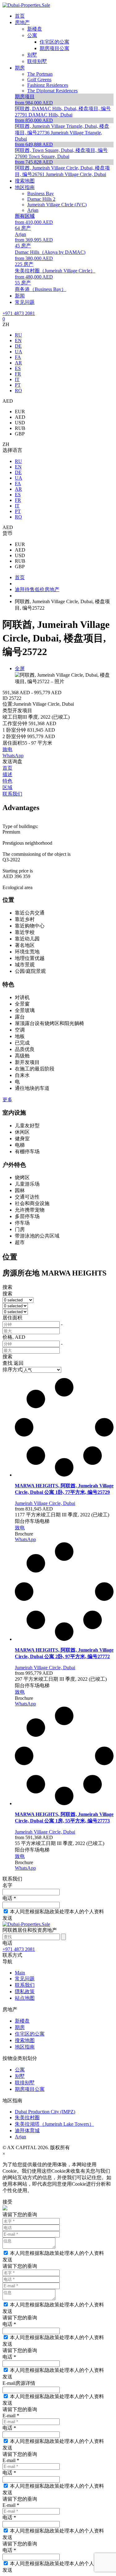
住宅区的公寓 (30, 2034)
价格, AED (14, 1337)
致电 (7, 749)
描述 (7, 774)
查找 (7, 1363)
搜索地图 (25, 2040)
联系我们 (12, 794)
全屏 (20, 668)
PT (18, 385)
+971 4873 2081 (19, 313)
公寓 (20, 2070)
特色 (7, 781)
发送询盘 (12, 761)
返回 (19, 1363)
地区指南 (25, 2047)
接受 (7, 2202)
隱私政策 (25, 1992)
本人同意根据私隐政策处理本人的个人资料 (57, 1912)
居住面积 (12, 1318)
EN (18, 340)
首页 (7, 768)
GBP (20, 434)
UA (19, 352)
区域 (7, 787)
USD (20, 423)
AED (20, 417)
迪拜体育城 (27, 2131)
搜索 (7, 1287)
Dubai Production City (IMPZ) (45, 2112)
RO (18, 391)
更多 (7, 1100)
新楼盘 (22, 2021)
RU (18, 335)
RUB (20, 428)
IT (17, 379)
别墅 (20, 2076)
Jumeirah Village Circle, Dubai (45, 1503)
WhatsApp (13, 756)
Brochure (24, 1534)
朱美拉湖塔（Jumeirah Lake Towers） (54, 2124)
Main (20, 1973)
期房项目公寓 (30, 2089)
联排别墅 (25, 2083)
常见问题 (25, 1979)
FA (18, 357)
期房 (20, 2027)
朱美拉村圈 (27, 2118)
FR (18, 374)
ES (18, 368)
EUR (20, 412)
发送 (7, 1918)
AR (18, 363)
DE (18, 346)
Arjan (20, 2137)
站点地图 (25, 1998)
